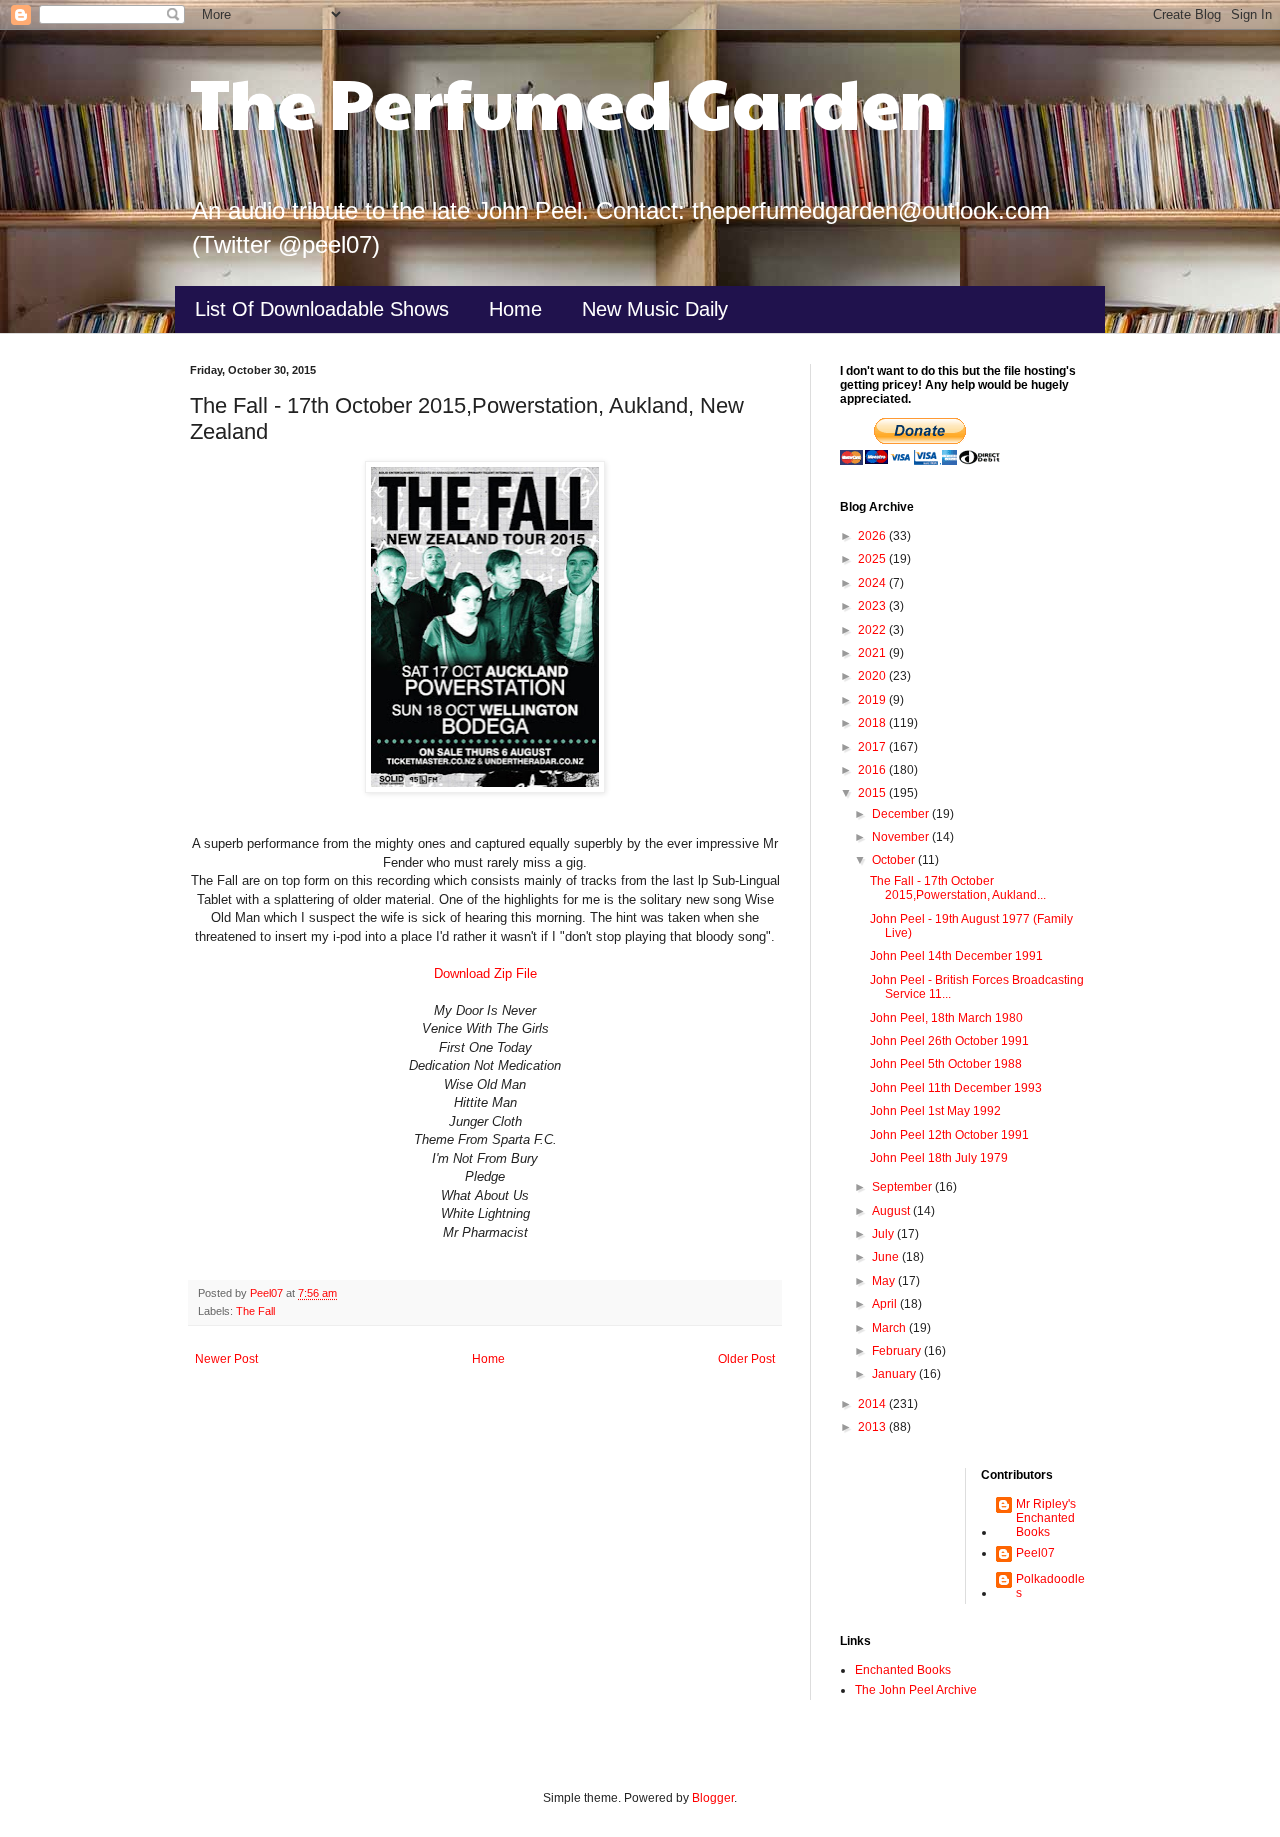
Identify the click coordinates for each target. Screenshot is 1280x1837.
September (903, 1187)
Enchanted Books (903, 1670)
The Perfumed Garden (568, 101)
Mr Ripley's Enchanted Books (1046, 1518)
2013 (873, 1427)
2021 (873, 653)
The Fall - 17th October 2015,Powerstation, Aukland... (958, 888)
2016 (873, 770)
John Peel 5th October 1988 (946, 1064)
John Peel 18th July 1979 (939, 1158)
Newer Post (226, 1359)
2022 (873, 630)
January (895, 1374)
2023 (873, 606)
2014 (873, 1404)
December (902, 814)
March (890, 1328)
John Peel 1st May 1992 (935, 1111)
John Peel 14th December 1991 (956, 956)
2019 (873, 700)
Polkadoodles (1050, 1586)
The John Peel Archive (916, 1690)
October (895, 860)
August (892, 1211)
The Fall (255, 1311)
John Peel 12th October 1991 (949, 1135)
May (885, 1281)
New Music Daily (655, 309)
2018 (873, 723)
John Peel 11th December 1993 (956, 1088)
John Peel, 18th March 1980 (946, 1018)
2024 (873, 583)
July (884, 1234)
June (887, 1257)
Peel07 (1035, 1553)
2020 (873, 676)
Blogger (713, 1798)
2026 (873, 536)
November (902, 837)
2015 (873, 793)
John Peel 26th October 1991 (949, 1041)
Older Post (746, 1359)
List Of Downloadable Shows (322, 309)
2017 (873, 747)
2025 (873, 559)
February (898, 1351)
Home (515, 309)
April (886, 1304)
